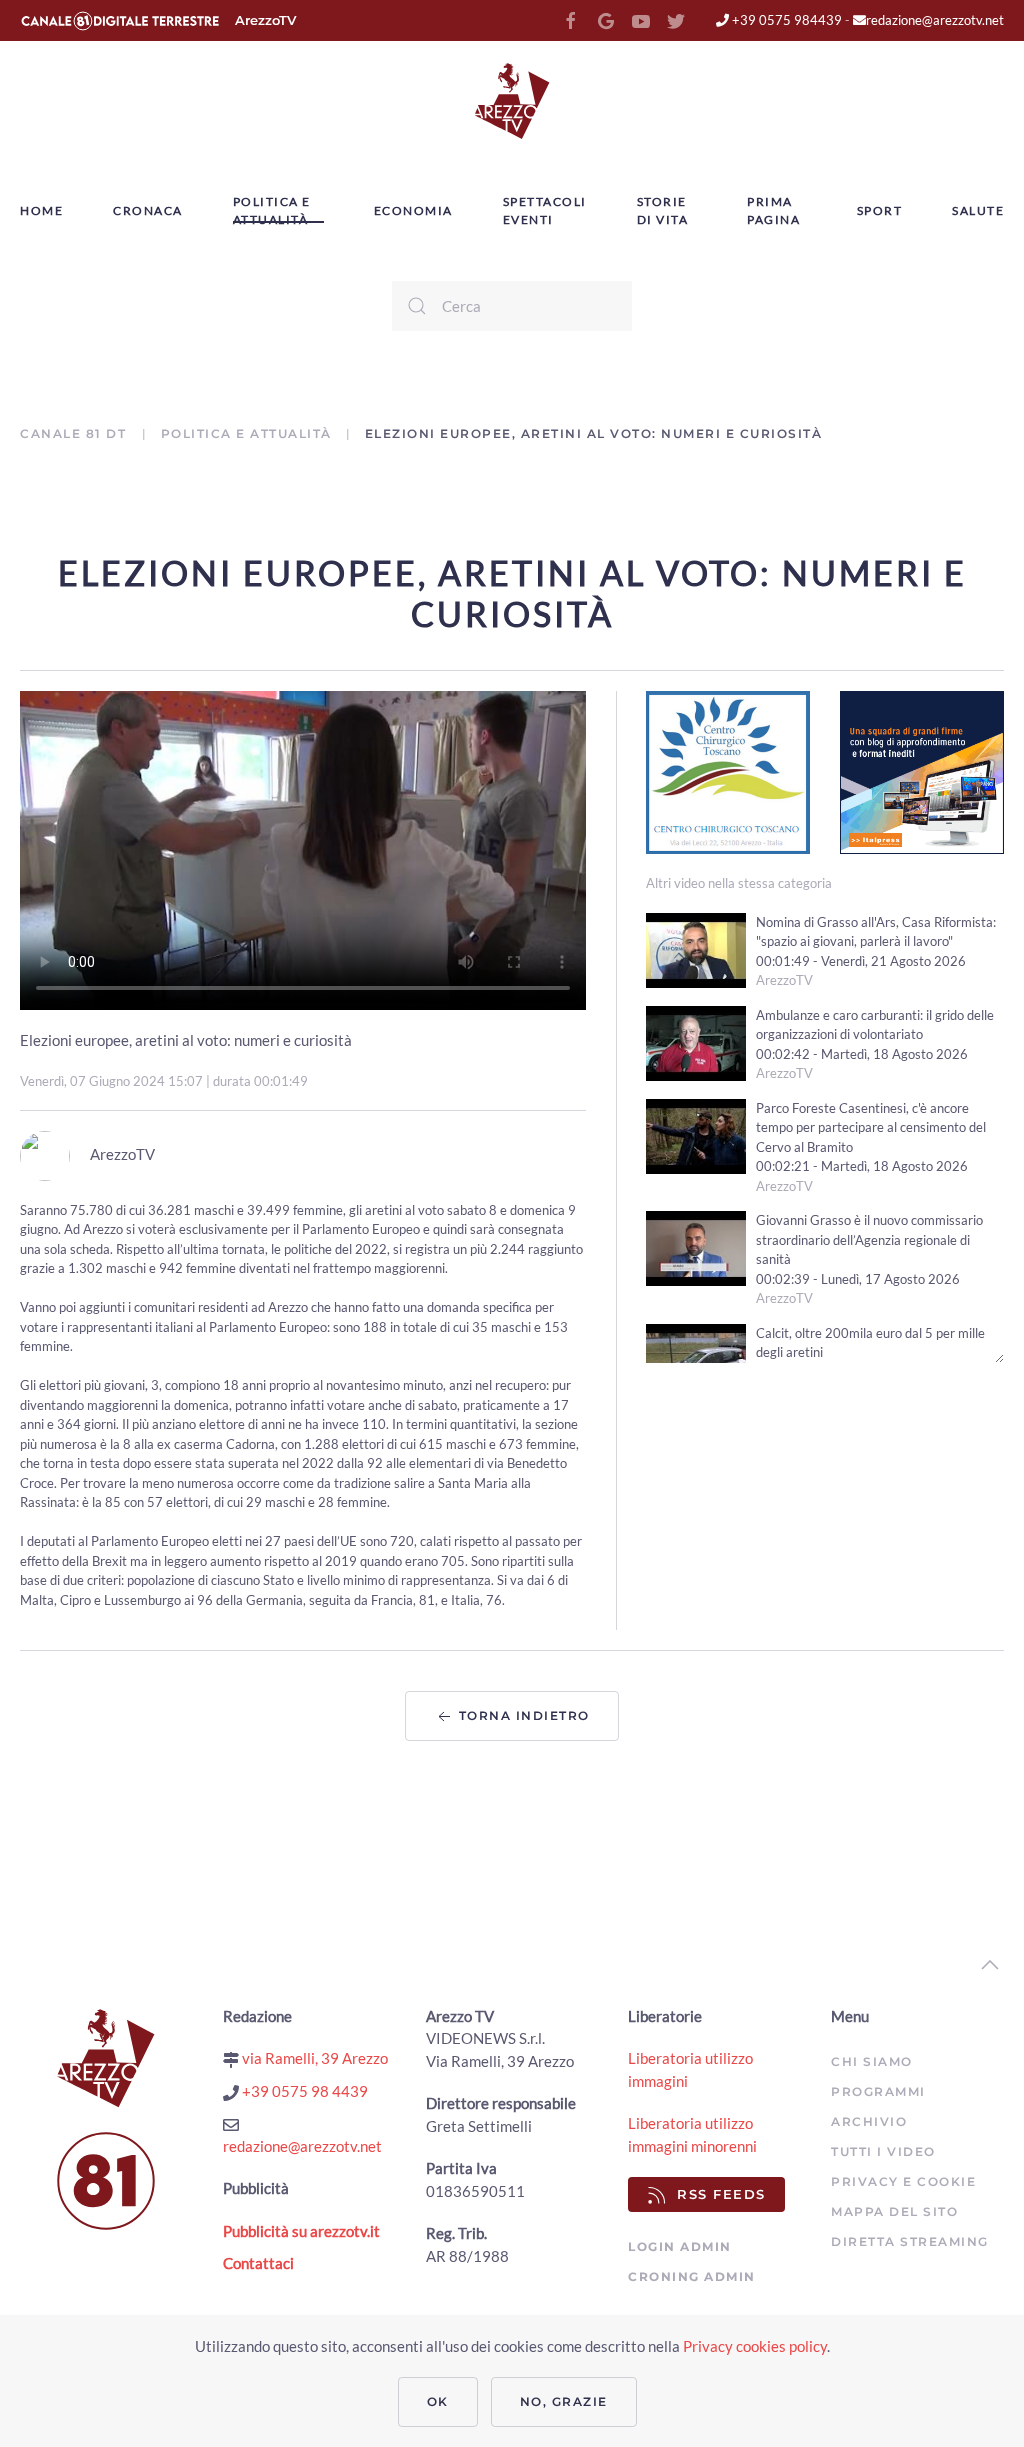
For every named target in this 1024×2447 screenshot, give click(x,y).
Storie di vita (663, 210)
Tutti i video (883, 2151)
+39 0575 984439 (785, 20)
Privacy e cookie (903, 2181)
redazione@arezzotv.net (935, 20)
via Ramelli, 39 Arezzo (313, 2058)
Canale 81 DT (75, 433)
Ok (438, 2401)
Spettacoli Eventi (545, 210)
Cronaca (148, 210)
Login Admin (680, 2246)
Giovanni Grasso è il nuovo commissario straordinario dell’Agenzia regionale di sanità (869, 1239)
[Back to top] (990, 1965)
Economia (413, 210)
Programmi (878, 2091)
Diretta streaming (910, 2241)
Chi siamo (872, 2061)
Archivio (869, 2121)
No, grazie (564, 2401)
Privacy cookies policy (755, 2346)
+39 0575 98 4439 (303, 2091)
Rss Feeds (721, 2194)
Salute (978, 210)
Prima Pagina (773, 210)
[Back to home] (512, 101)
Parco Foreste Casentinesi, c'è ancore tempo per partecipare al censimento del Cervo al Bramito (871, 1127)
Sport (880, 210)
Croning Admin (692, 2276)
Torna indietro (522, 1715)
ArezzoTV (265, 20)
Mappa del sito (894, 2211)
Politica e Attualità (272, 210)
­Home (41, 210)
